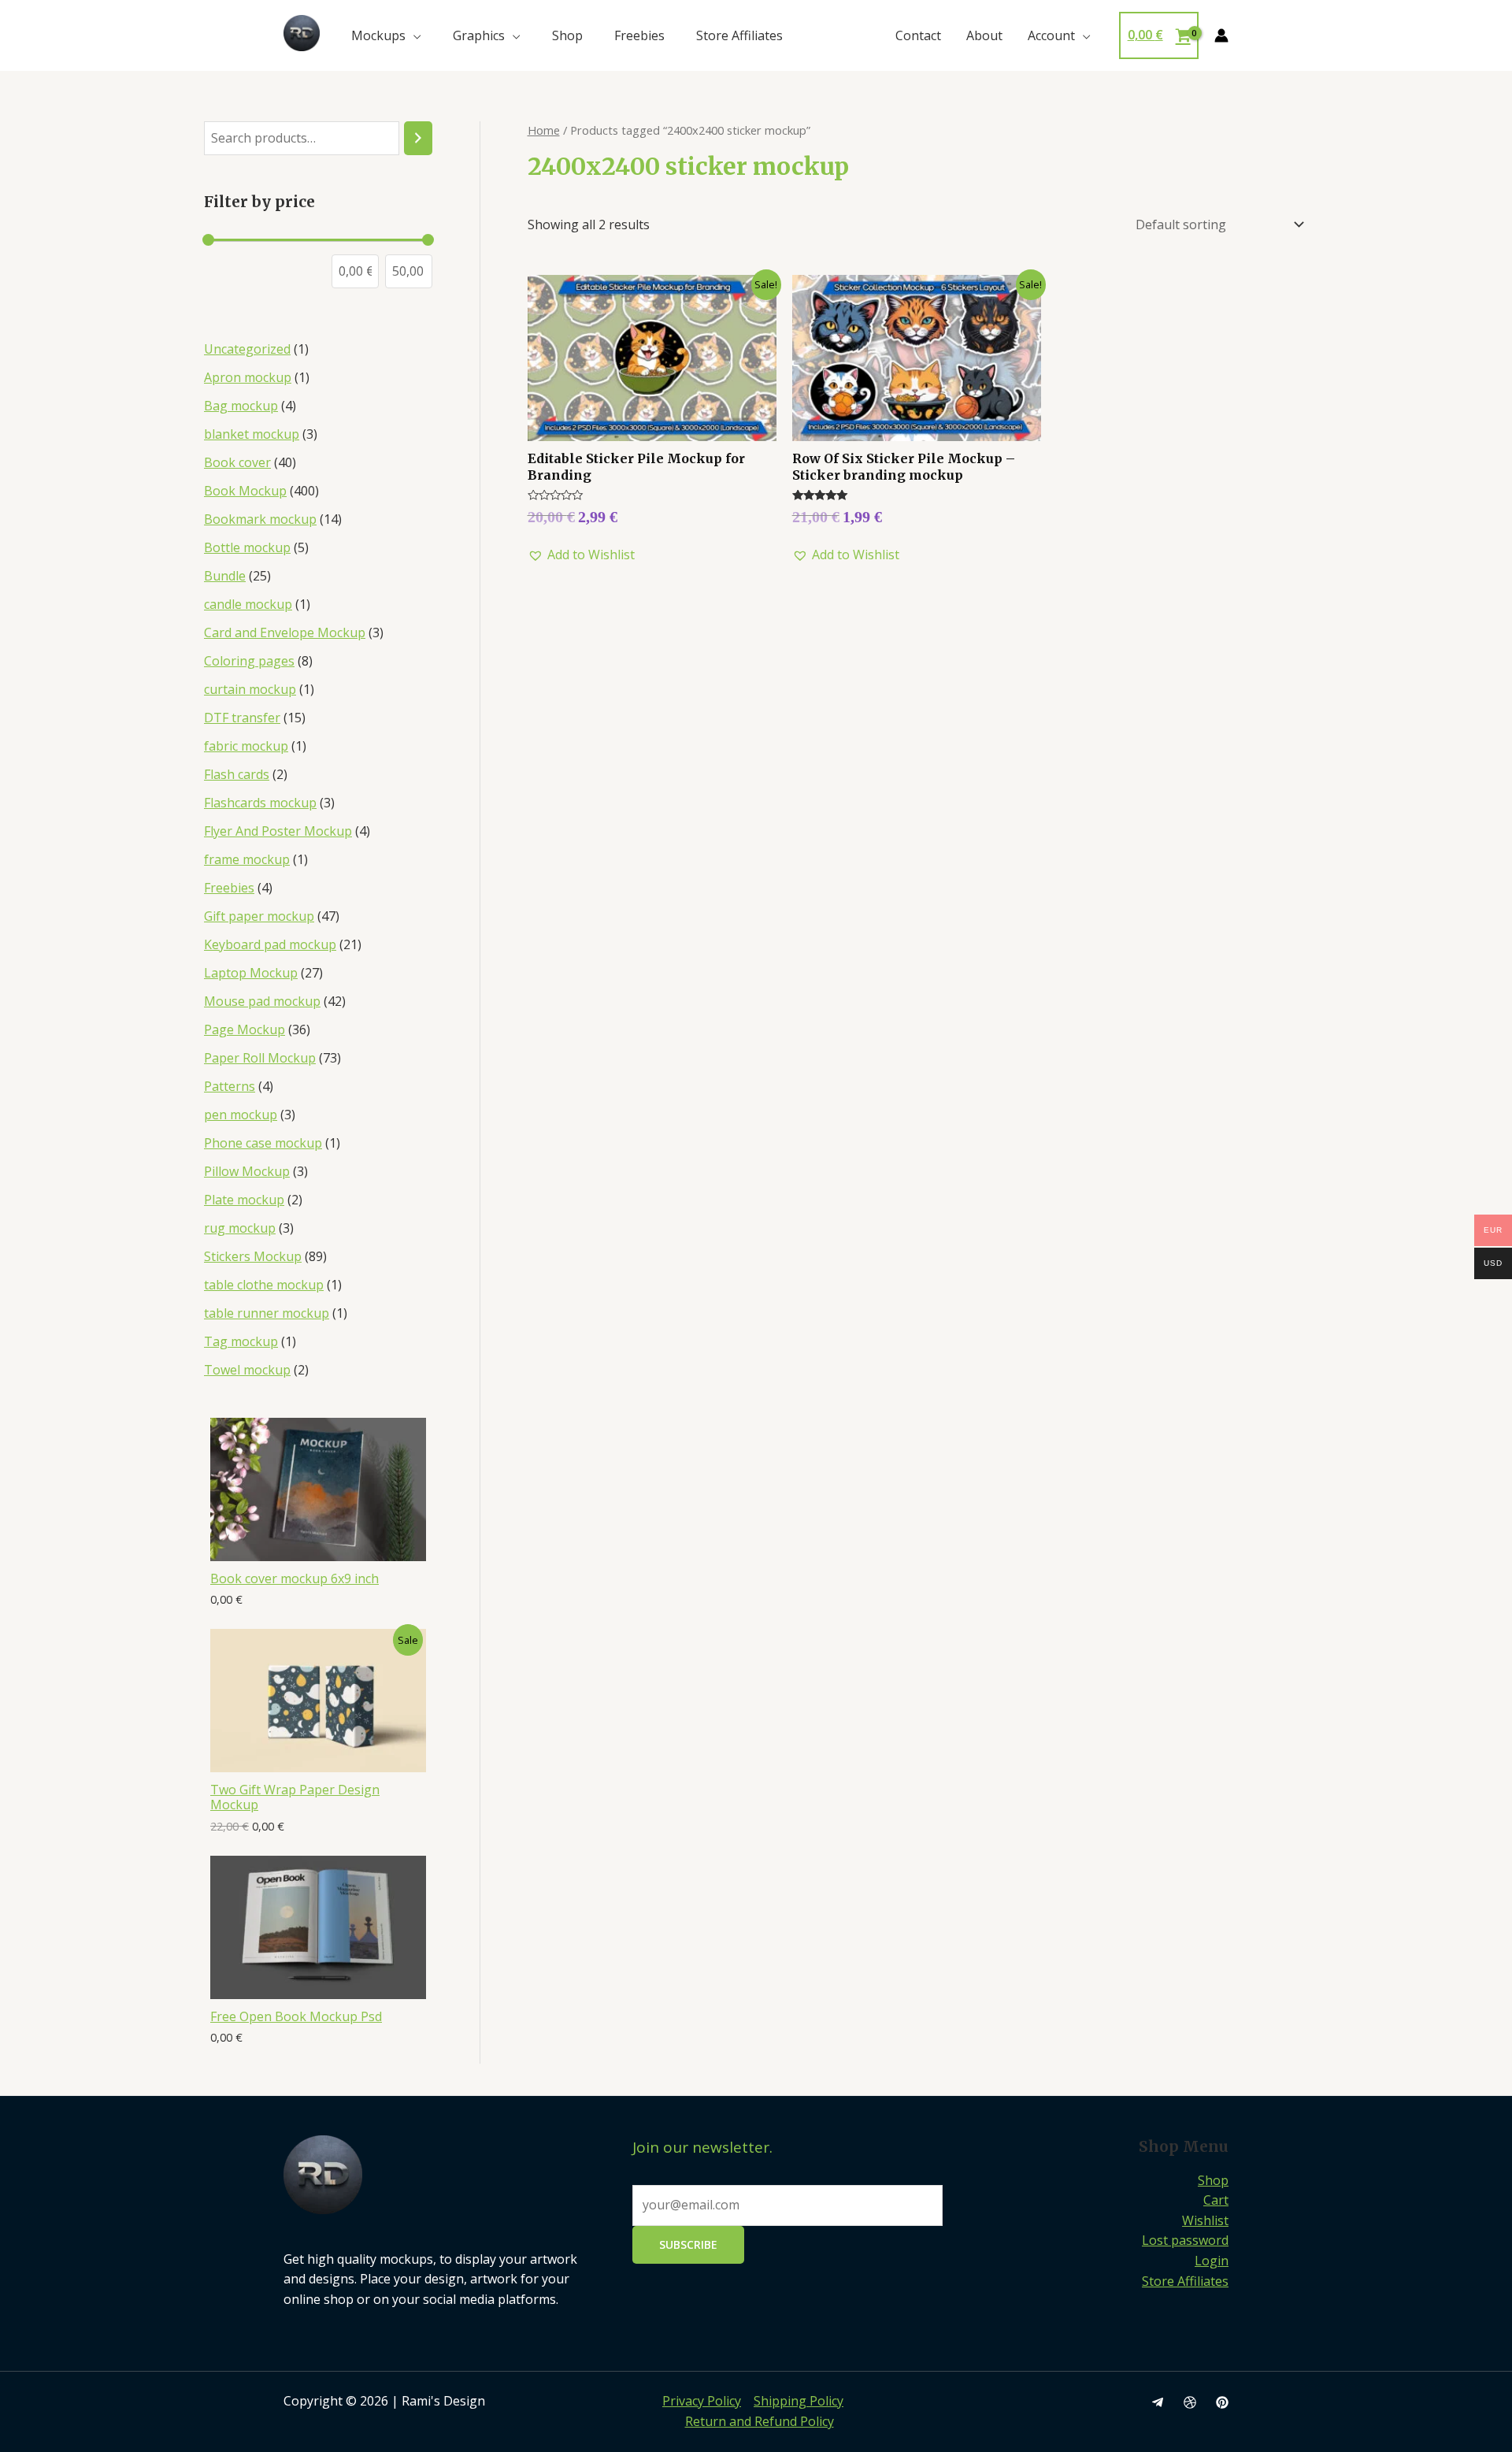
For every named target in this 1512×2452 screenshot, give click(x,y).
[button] (581, 555)
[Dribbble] (1190, 2402)
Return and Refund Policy (760, 2421)
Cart (1216, 2200)
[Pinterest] (1222, 2402)
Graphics (479, 35)
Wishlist (1205, 2220)
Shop (567, 35)
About (984, 35)
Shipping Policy (799, 2401)
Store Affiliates (739, 35)
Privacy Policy (702, 2401)
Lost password (1185, 2240)
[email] (1158, 2402)
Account (1051, 35)
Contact (918, 35)
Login (1212, 2261)
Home (544, 130)
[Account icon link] (1221, 35)
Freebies (639, 35)
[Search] (418, 138)
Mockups (378, 35)
